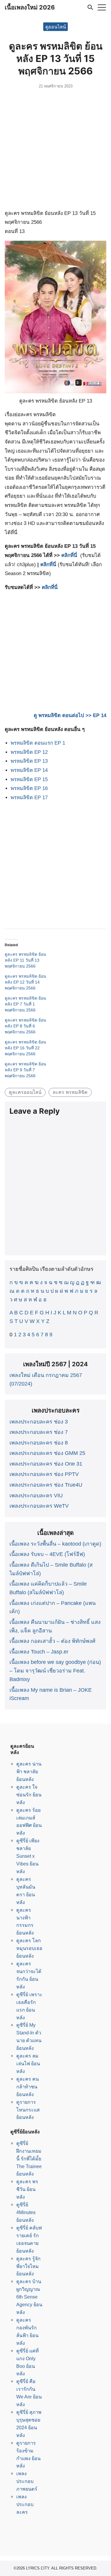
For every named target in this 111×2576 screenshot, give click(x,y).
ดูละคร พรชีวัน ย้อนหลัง (27, 2189)
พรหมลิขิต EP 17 (29, 798)
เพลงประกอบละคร (25, 2504)
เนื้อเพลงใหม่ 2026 (30, 7)
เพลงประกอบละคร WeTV (39, 1506)
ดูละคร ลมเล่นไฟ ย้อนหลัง (28, 2063)
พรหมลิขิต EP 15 (29, 779)
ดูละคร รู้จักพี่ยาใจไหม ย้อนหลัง (28, 2266)
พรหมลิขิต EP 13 (29, 761)
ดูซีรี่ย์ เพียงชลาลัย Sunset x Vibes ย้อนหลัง (28, 1856)
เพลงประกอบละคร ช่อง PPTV (44, 1474)
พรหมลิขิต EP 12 (29, 752)
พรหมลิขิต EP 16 (29, 788)
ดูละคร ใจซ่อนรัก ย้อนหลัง (29, 1795)
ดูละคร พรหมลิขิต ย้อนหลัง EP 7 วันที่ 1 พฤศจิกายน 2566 (25, 1004)
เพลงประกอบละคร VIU (36, 1496)
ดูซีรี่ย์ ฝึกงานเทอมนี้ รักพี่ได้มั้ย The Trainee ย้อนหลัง (29, 2159)
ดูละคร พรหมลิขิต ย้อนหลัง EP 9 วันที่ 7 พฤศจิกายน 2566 (25, 1070)
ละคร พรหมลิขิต (70, 1092)
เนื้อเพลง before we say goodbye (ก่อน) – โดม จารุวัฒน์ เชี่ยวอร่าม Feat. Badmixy (55, 1671)
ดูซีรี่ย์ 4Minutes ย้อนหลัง (26, 2212)
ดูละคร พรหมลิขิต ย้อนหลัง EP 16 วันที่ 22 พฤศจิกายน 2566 (25, 1048)
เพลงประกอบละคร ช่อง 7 (39, 1432)
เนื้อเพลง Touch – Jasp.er (39, 1652)
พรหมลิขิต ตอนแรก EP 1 (38, 743)
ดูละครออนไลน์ (25, 1092)
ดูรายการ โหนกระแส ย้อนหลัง (28, 2110)
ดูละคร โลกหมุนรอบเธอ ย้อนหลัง (29, 1948)
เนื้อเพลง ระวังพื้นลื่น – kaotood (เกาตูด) (55, 1544)
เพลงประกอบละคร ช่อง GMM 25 (47, 1453)
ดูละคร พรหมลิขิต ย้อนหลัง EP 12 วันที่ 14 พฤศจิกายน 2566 (25, 982)
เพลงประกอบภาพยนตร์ (27, 2481)
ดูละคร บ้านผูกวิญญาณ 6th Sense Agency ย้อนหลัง (29, 2297)
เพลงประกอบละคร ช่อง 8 (39, 1443)
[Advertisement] (55, 150)
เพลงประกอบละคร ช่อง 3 (39, 1422)
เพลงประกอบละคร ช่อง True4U (46, 1485)
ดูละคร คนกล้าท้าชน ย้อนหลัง (28, 2087)
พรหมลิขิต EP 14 (29, 770)
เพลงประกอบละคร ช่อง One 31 (46, 1464)
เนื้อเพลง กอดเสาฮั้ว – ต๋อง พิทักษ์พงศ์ (52, 1641)
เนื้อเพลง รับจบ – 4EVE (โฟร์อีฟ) (47, 1554)
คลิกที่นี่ (69, 555)
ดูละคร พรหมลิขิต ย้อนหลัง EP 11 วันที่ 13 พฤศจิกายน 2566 (25, 960)
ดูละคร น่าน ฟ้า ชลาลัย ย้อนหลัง (29, 1771)
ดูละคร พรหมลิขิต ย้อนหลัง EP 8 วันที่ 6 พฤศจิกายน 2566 (25, 1026)
